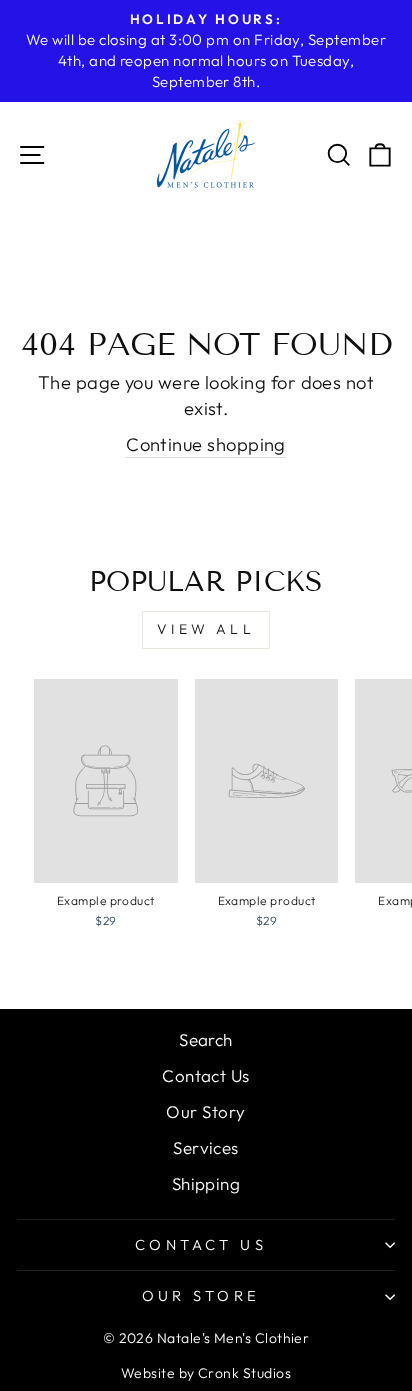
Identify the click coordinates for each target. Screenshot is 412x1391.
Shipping (206, 1183)
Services (206, 1147)
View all (206, 629)
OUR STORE (201, 1295)
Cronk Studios (244, 1373)
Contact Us (206, 1075)
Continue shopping (206, 444)
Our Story (205, 1111)
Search (206, 1039)
